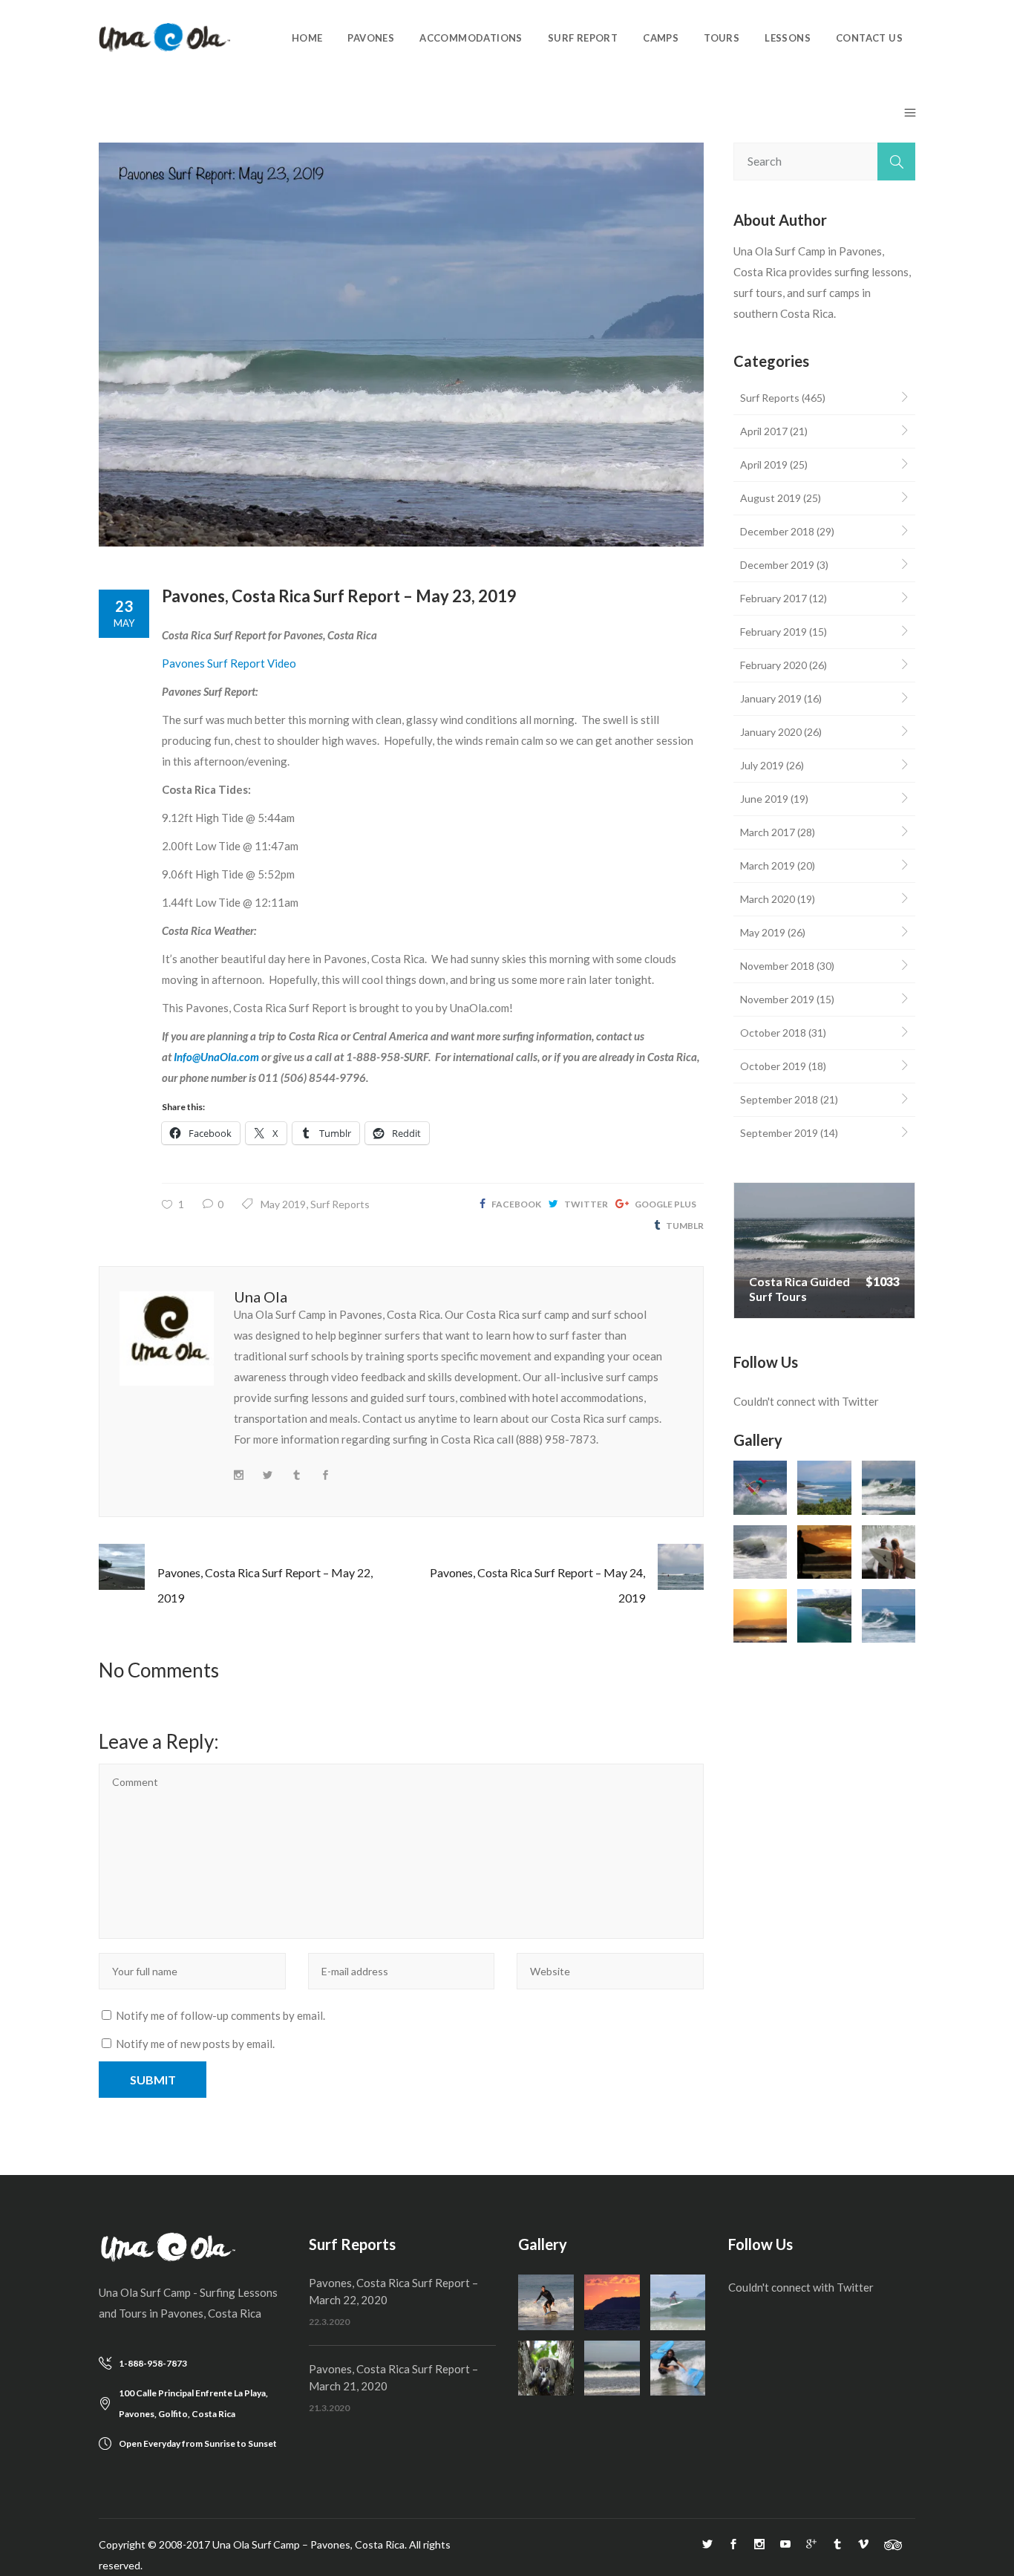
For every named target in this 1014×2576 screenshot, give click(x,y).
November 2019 (777, 999)
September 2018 (779, 1099)
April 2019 (764, 464)
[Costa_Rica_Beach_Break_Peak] (612, 2368)
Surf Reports (340, 1204)
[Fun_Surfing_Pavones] (889, 1552)
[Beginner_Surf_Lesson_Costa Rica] (546, 2302)
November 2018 (777, 966)
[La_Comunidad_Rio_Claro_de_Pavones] (824, 1616)
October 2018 (773, 1033)
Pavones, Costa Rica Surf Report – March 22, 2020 (393, 2291)
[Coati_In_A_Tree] (546, 2368)
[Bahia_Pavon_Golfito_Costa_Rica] (824, 1487)
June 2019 (764, 799)
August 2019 (771, 498)
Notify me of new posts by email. (195, 2044)
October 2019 (773, 1066)
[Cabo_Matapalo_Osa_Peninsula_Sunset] (612, 2302)
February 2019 (773, 632)
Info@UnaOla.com (216, 1057)
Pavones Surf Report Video (229, 663)
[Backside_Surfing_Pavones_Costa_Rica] (889, 1487)
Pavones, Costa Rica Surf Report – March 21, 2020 (393, 2377)
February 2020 (773, 665)
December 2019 (777, 565)
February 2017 (773, 598)
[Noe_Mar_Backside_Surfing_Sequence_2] (889, 1616)
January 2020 (771, 732)
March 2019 (768, 865)
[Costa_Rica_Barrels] (760, 1552)
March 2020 (768, 899)
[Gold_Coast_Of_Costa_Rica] (760, 1616)
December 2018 (777, 531)
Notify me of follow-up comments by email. (220, 2015)
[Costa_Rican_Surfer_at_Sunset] (824, 1552)
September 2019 (779, 1133)
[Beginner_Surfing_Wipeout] (678, 2368)
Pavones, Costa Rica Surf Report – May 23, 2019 (339, 596)
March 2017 (768, 832)
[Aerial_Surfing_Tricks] (760, 1487)
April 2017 (764, 431)
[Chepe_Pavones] (678, 2302)
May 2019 (283, 1204)
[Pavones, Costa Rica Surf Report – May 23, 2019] (401, 345)
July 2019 (762, 765)
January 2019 (771, 698)
